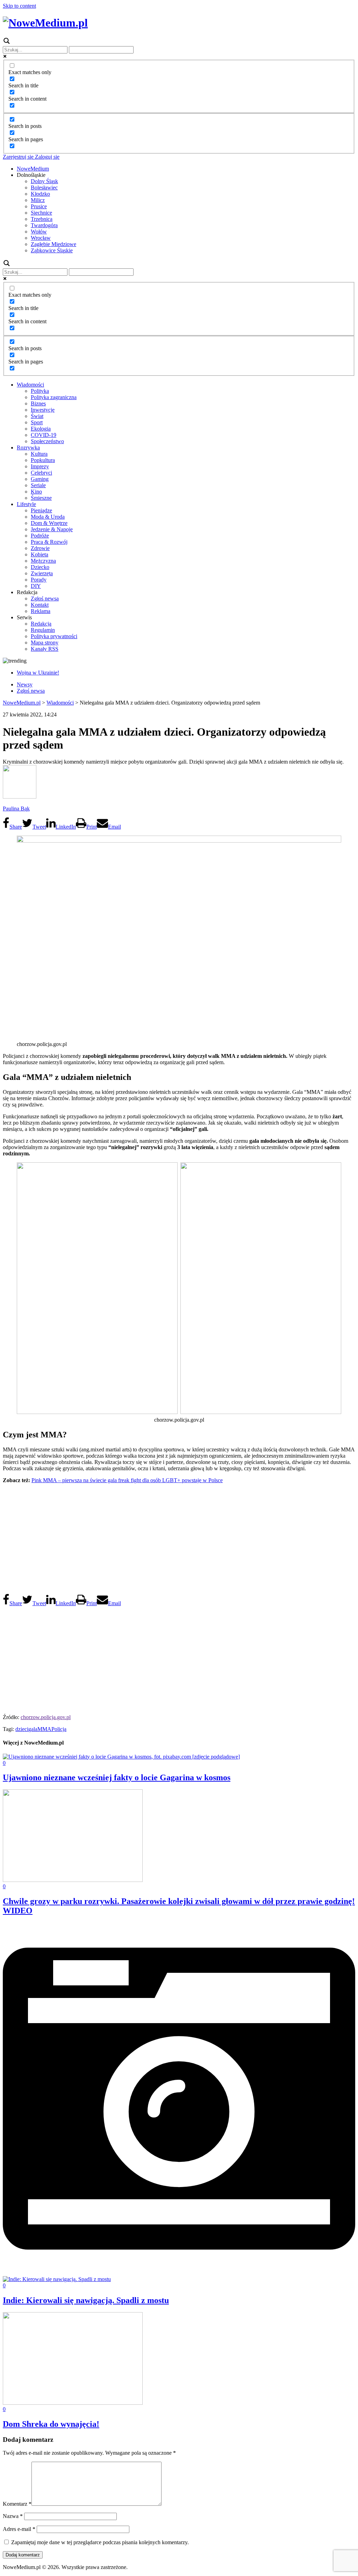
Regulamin (43, 630)
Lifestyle (26, 504)
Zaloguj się (46, 157)
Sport (37, 422)
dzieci (22, 1729)
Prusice (39, 206)
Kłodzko (40, 194)
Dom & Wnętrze (49, 523)
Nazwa (13, 2516)
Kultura (39, 454)
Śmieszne (41, 498)
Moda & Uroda (48, 517)
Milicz (38, 200)
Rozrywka (28, 448)
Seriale (38, 485)
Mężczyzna (43, 561)
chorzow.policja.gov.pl (46, 1717)
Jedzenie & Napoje (52, 529)
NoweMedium (33, 169)
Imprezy (40, 466)
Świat (37, 416)
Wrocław (41, 238)
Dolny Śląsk (44, 181)
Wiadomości (30, 385)
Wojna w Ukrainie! (38, 673)
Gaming (40, 479)
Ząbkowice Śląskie (52, 250)
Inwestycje (43, 410)
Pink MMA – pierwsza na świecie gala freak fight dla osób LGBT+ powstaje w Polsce (127, 1480)
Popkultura (43, 460)
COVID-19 (44, 435)
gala (33, 1729)
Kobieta (40, 554)
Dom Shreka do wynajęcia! (51, 2424)
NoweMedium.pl (22, 703)
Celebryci (41, 473)
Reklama (41, 611)
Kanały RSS (45, 649)
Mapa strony (45, 643)
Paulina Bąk (16, 809)
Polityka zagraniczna (54, 397)
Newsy (25, 684)
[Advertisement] (179, 1538)
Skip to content (19, 6)
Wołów (39, 232)
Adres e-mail (19, 2529)
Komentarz (17, 2504)
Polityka (40, 391)
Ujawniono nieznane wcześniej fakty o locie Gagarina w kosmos (117, 1777)
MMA (44, 1729)
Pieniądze (41, 510)
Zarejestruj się (18, 157)
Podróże (40, 536)
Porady (39, 580)
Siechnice (41, 213)
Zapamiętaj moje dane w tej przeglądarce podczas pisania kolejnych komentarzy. (100, 2542)
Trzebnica (42, 219)
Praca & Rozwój (49, 542)
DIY (36, 586)
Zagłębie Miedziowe (53, 244)
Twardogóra (44, 225)
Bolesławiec (44, 187)
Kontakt (40, 605)
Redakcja (41, 624)
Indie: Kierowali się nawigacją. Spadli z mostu (86, 2300)
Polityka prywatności (54, 636)
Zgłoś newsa (45, 598)
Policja (59, 1729)
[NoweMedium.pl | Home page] (45, 23)
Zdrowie (40, 548)
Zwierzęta (42, 573)
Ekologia (41, 429)
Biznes (38, 403)
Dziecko (40, 567)
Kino (36, 492)
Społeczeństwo (47, 441)
